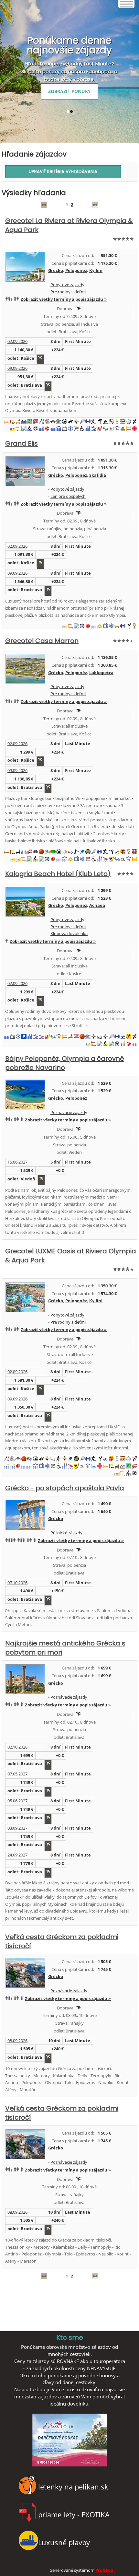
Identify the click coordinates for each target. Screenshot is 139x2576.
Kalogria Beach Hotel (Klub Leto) (58, 874)
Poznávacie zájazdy (69, 1112)
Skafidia (98, 475)
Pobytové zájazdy (67, 285)
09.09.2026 (17, 368)
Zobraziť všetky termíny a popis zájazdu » (64, 299)
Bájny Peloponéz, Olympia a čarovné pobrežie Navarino (65, 1063)
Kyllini (96, 270)
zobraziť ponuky (69, 91)
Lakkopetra (101, 673)
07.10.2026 (17, 1583)
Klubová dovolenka (69, 933)
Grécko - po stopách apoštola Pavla (65, 1488)
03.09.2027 (17, 1828)
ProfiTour (105, 2570)
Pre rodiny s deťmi (68, 292)
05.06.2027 (17, 1801)
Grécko (56, 270)
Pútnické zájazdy (66, 1533)
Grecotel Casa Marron (42, 641)
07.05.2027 (17, 1774)
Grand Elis (21, 443)
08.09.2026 (17, 2041)
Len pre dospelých (68, 496)
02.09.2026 (17, 341)
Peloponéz (76, 270)
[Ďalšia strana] (95, 205)
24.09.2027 (17, 1855)
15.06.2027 (17, 1162)
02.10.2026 (17, 1747)
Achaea (97, 905)
